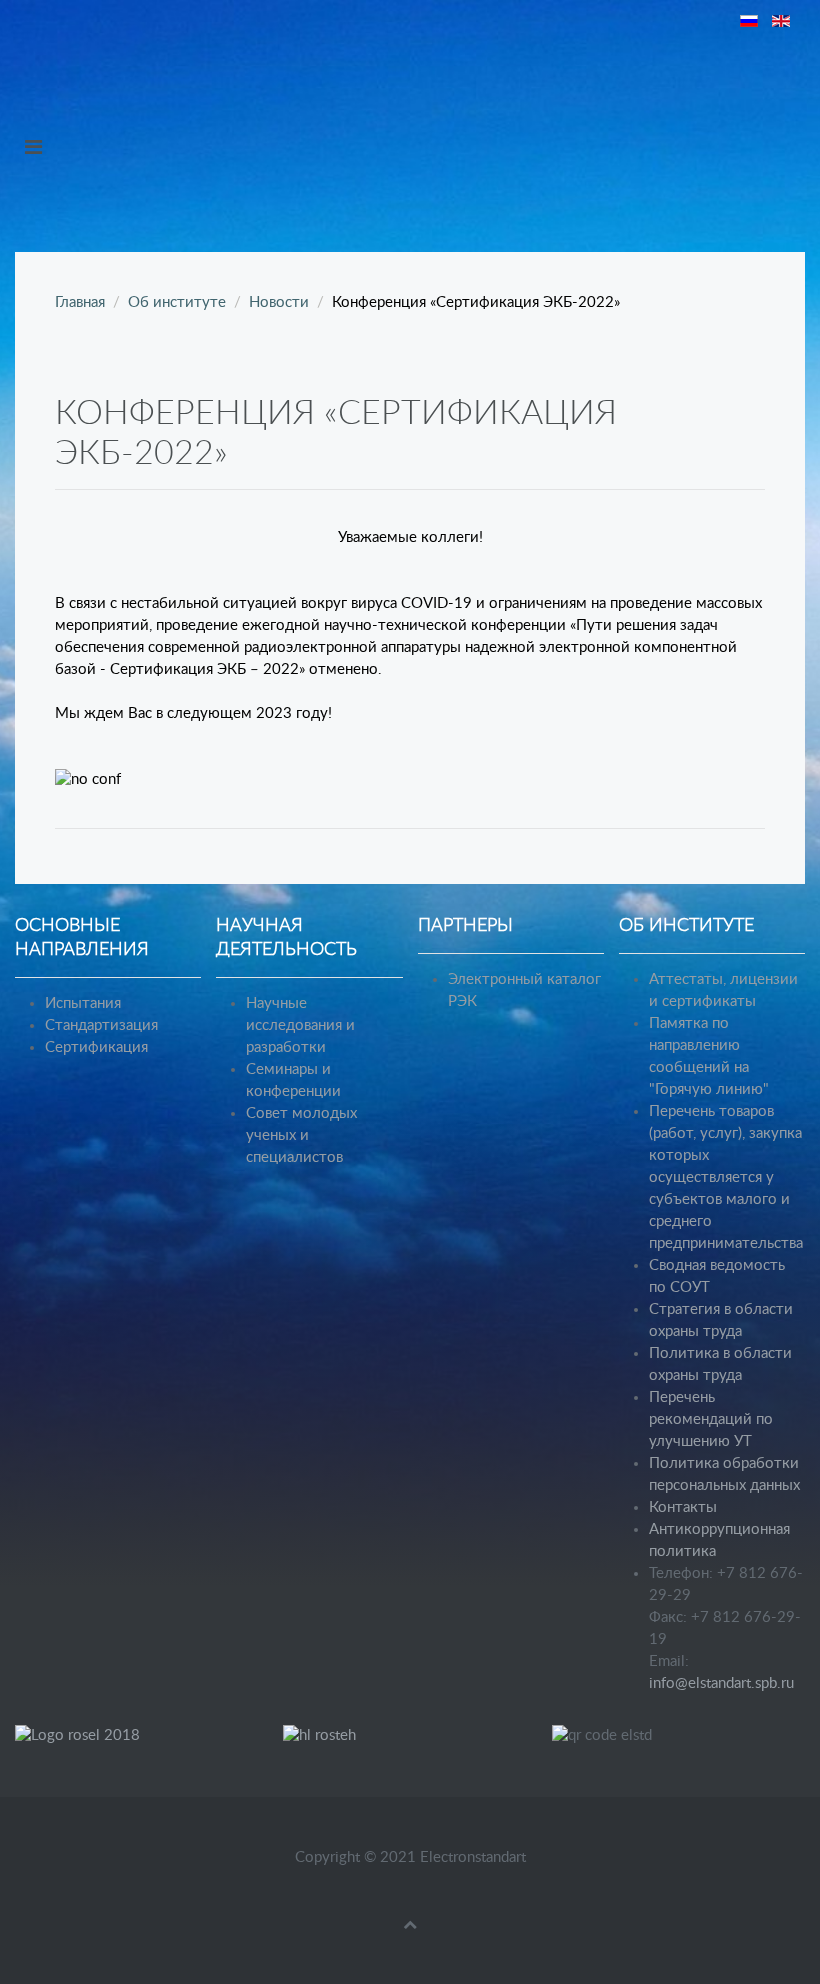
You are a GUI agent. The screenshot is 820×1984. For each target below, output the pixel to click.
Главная (80, 302)
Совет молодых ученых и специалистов (301, 1135)
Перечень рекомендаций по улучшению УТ (711, 1419)
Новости (279, 302)
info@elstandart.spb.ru (721, 1683)
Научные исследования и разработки (300, 1025)
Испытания (83, 1003)
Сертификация (96, 1047)
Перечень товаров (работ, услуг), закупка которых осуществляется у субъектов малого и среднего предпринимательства (726, 1177)
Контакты (683, 1507)
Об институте (177, 302)
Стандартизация (101, 1025)
